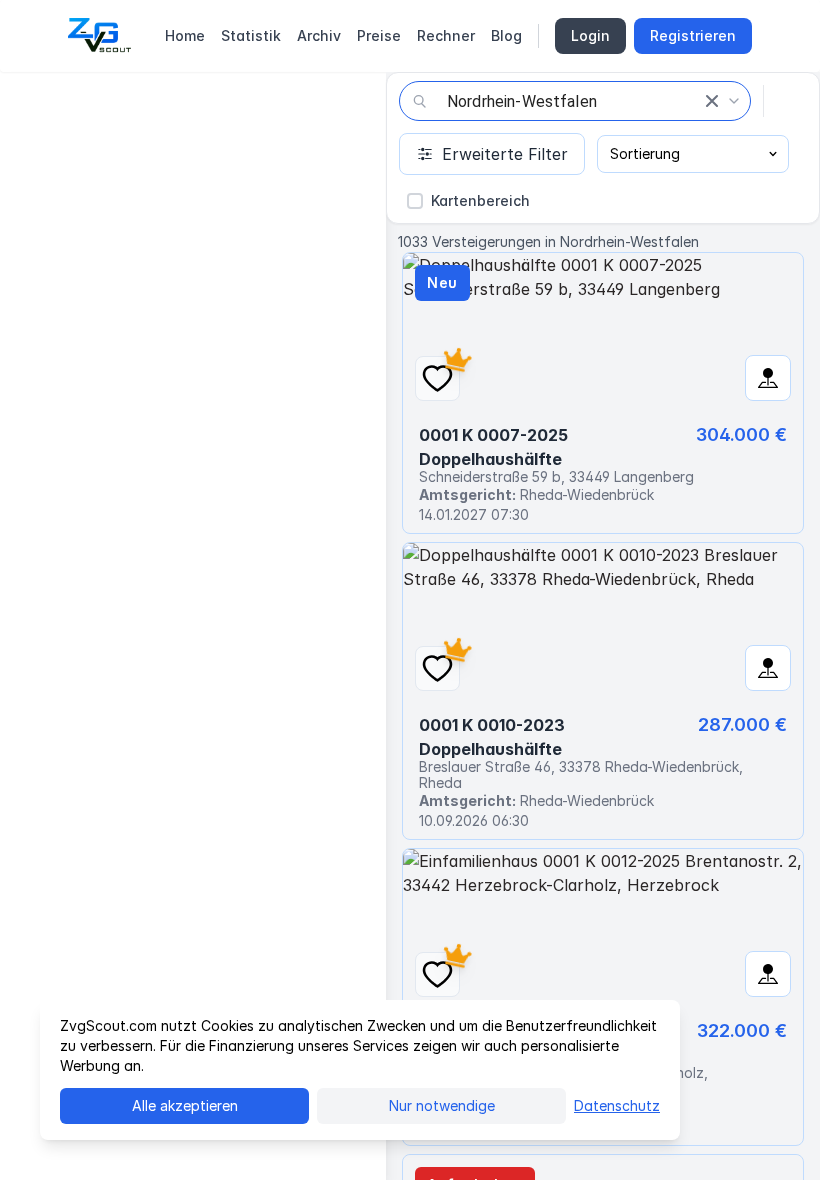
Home (185, 35)
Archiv (319, 35)
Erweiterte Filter (505, 154)
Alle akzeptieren (185, 1105)
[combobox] (575, 101)
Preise (379, 35)
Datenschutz (617, 1105)
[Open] (734, 101)
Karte (51, 102)
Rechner (446, 35)
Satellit (135, 102)
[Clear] (712, 101)
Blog (506, 35)
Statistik (251, 35)
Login (590, 35)
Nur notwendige (442, 1105)
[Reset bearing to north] (356, 1150)
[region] (193, 626)
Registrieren (693, 35)
